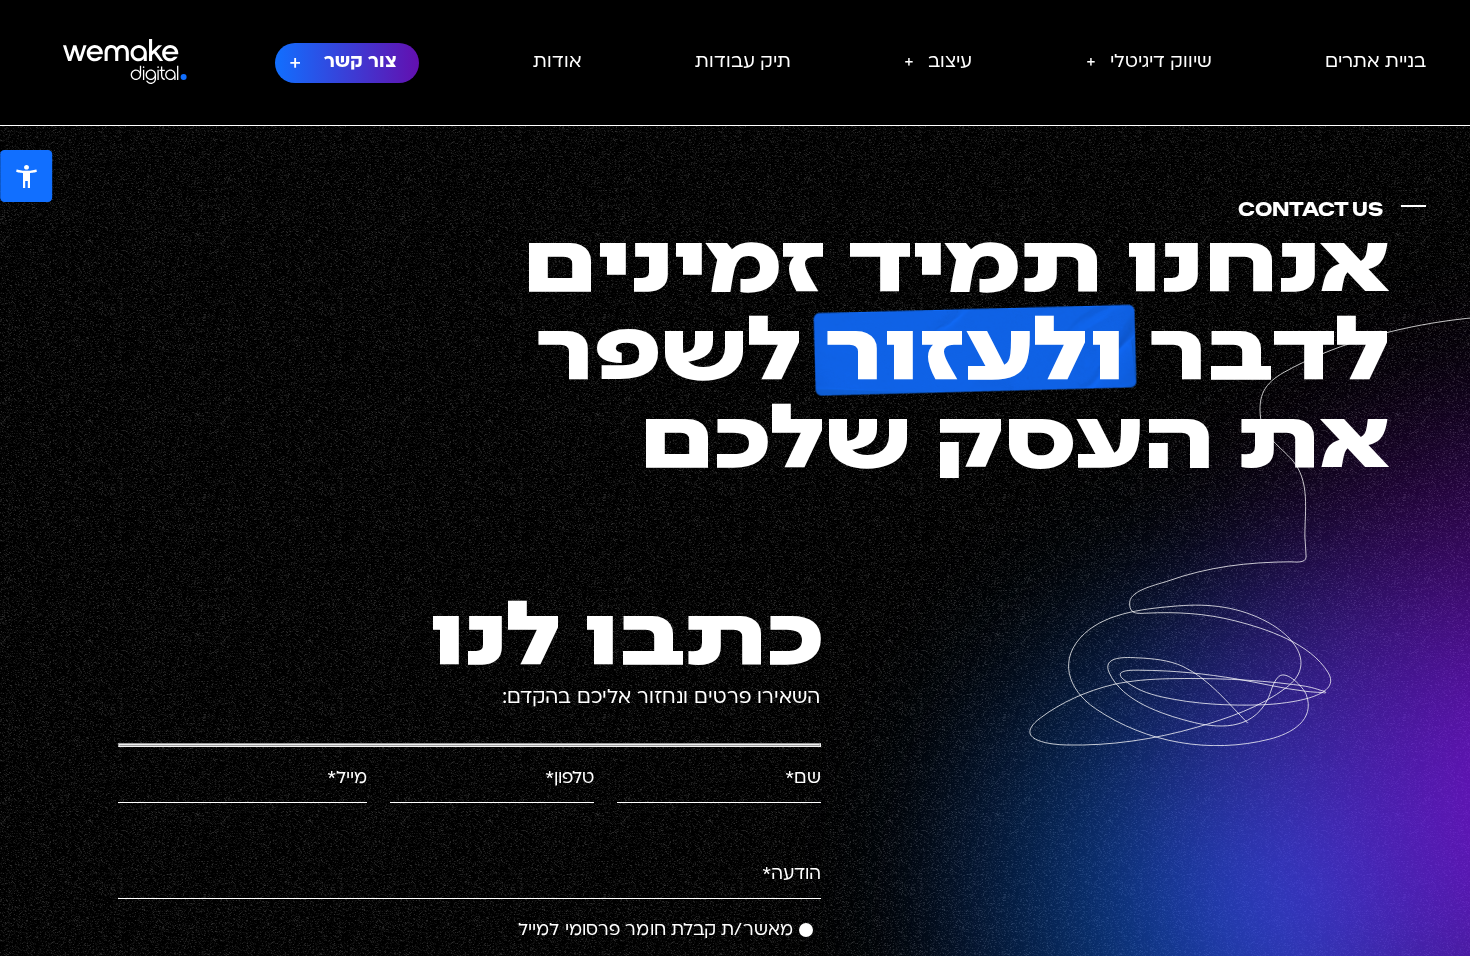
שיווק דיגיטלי (1161, 62)
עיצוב (950, 62)
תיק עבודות (743, 62)
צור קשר (360, 62)
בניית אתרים (1375, 62)
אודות (557, 62)
